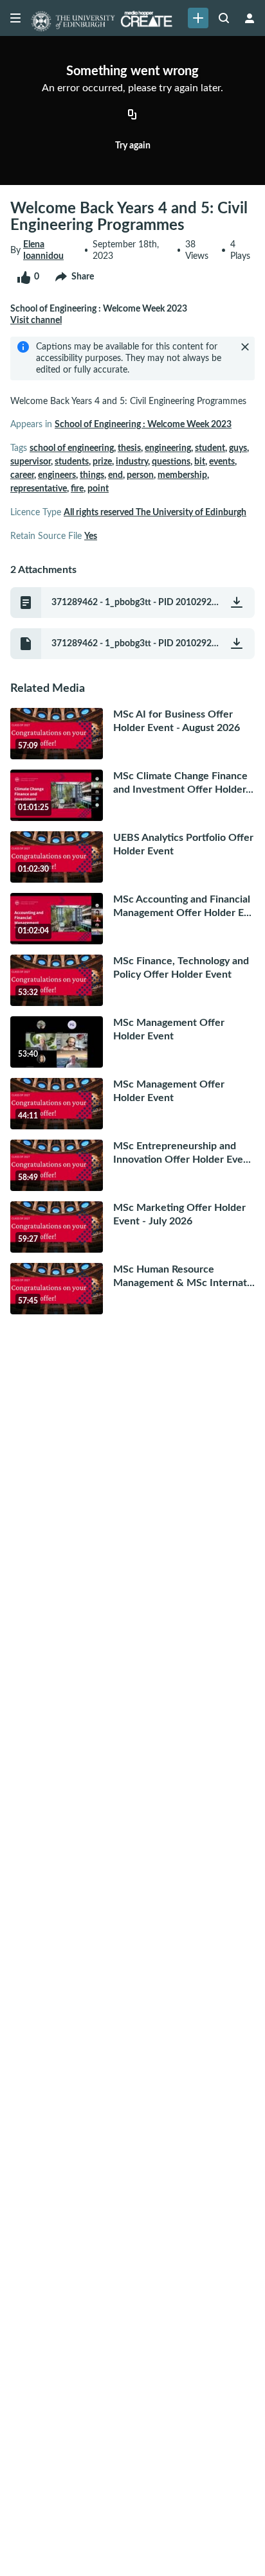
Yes (91, 536)
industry (132, 462)
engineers (57, 475)
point (98, 489)
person (140, 475)
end (115, 475)
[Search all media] (224, 18)
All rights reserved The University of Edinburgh (155, 513)
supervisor (31, 462)
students (72, 462)
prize (102, 462)
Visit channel (36, 321)
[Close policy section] (245, 347)
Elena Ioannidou (43, 251)
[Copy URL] (132, 116)
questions (171, 462)
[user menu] (250, 18)
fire (77, 489)
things (92, 475)
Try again (133, 146)
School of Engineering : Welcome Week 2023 (143, 425)
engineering (168, 448)
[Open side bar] (15, 18)
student (210, 448)
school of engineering (72, 448)
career (22, 475)
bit (200, 462)
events (222, 462)
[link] (198, 18)
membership (182, 475)
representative (39, 489)
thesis (129, 448)
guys (238, 448)
